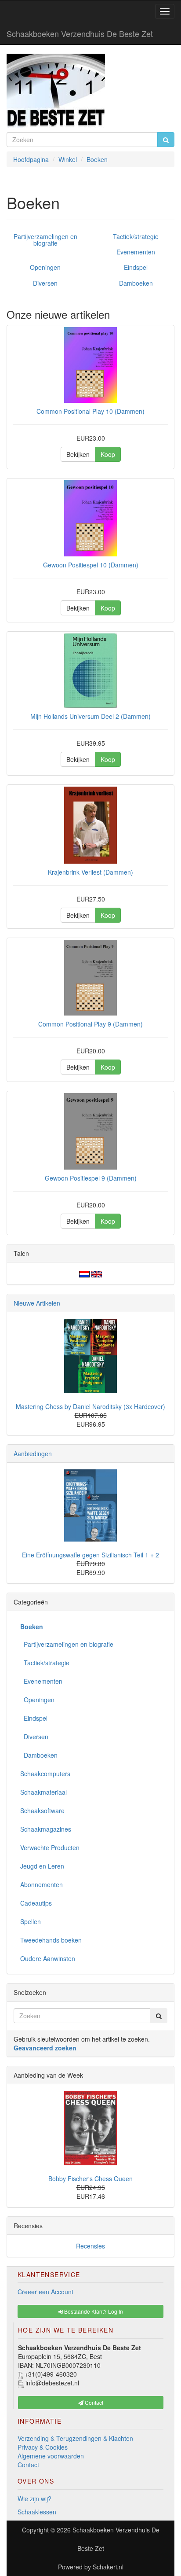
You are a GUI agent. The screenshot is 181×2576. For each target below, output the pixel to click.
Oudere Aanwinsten (48, 1958)
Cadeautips (36, 1903)
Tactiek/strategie (136, 236)
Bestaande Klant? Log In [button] (93, 2311)
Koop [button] (108, 454)
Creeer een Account (45, 2292)
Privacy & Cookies (43, 2447)
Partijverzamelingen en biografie (45, 240)
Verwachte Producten (50, 1847)
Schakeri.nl (108, 2567)
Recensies (90, 2246)
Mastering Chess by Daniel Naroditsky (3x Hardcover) (90, 1406)
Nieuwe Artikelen (37, 1303)
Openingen (45, 267)
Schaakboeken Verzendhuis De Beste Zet (80, 33)
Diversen (45, 283)
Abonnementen (42, 1884)
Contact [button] (93, 2402)
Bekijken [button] (78, 454)
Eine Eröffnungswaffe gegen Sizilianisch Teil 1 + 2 (90, 1555)
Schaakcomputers (45, 1774)
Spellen (31, 1921)
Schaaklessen (37, 2512)
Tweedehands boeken (51, 1940)
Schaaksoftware (42, 1811)
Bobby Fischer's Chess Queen (90, 2179)
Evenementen (136, 252)
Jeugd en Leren (42, 1866)
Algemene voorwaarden (51, 2456)
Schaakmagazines (46, 1829)
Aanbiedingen (33, 1454)
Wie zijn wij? (34, 2499)
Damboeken (136, 283)
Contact (28, 2465)
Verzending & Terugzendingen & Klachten (75, 2438)
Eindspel (136, 267)
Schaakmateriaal (43, 1792)
